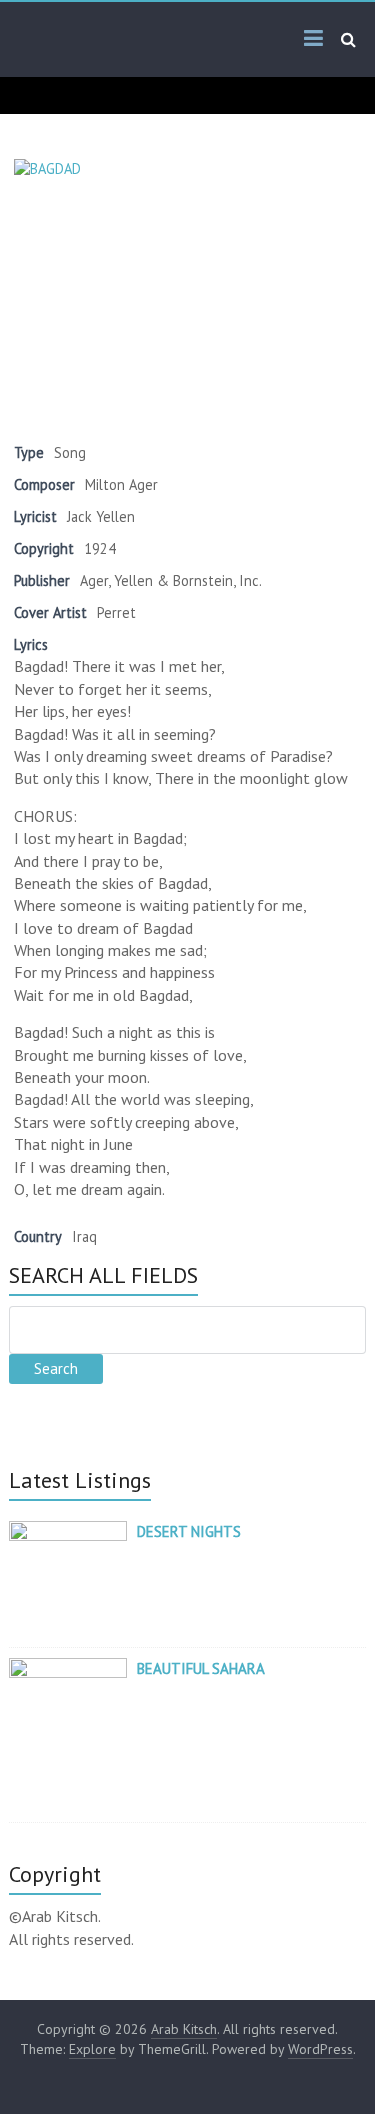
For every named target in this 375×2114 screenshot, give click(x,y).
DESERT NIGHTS (189, 1531)
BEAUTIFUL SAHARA (201, 1668)
